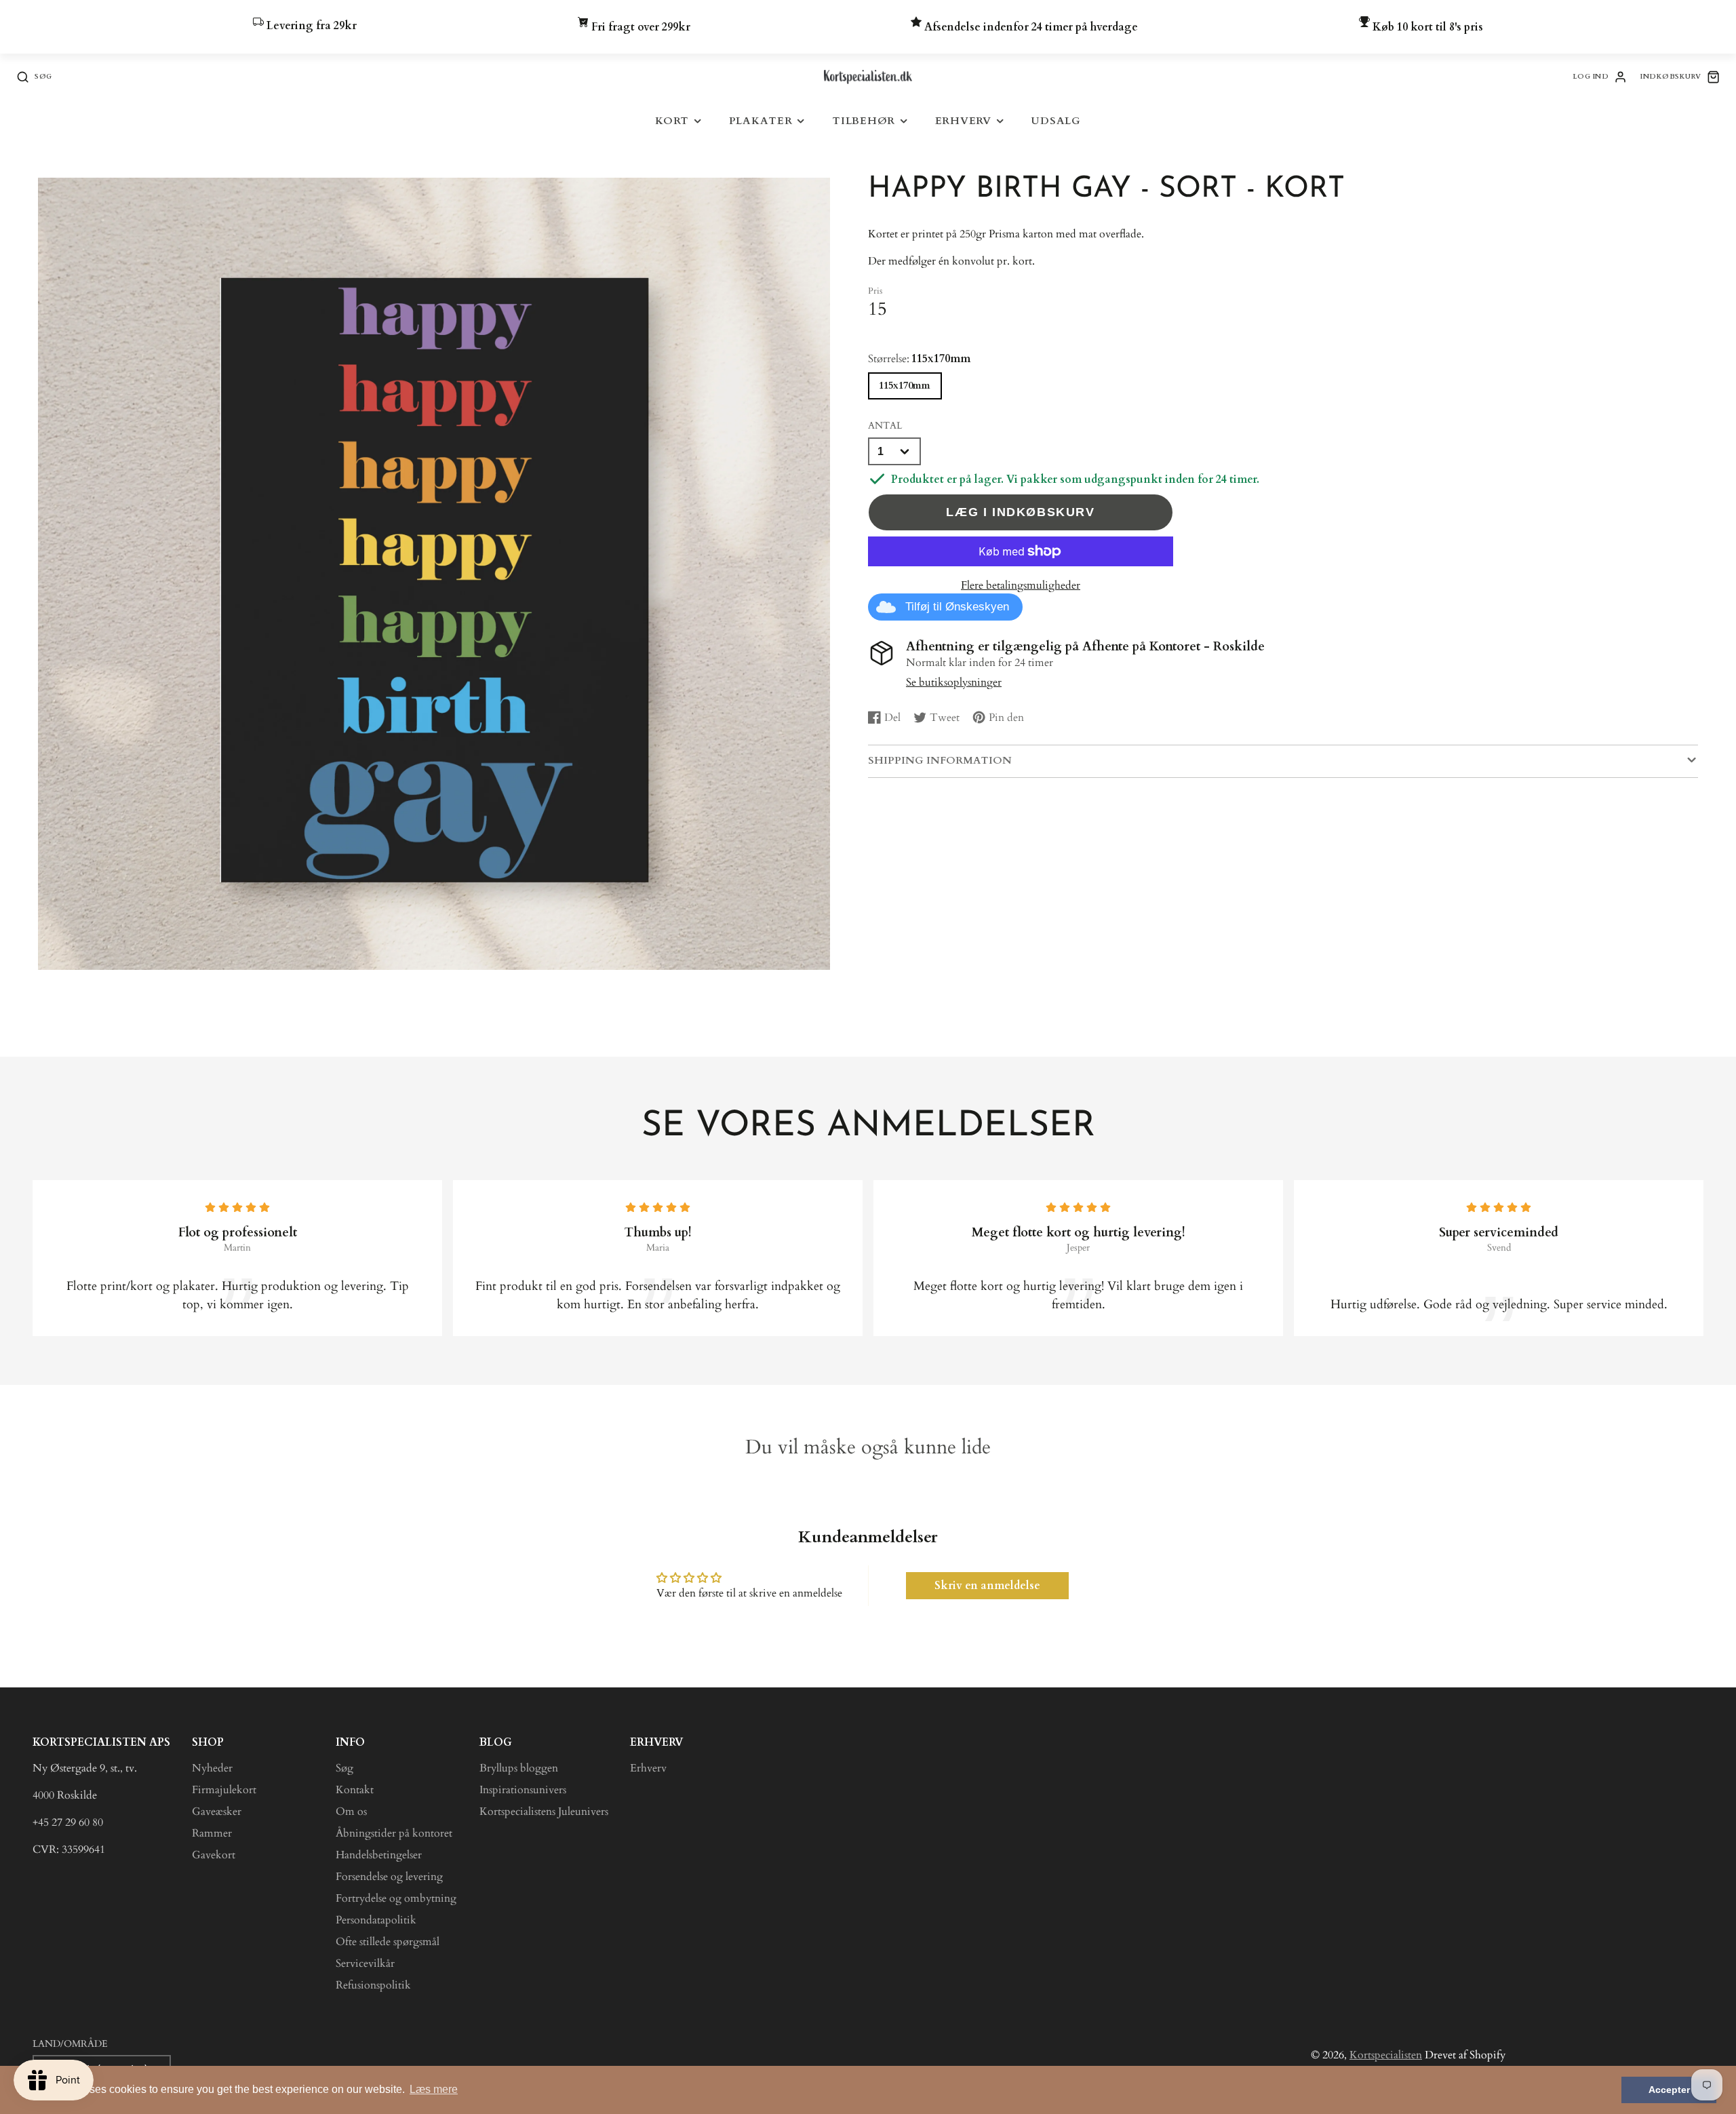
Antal (885, 426)
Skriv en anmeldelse (987, 1586)
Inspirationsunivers (523, 1790)
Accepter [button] (1669, 2090)
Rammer (212, 1833)
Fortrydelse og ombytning (396, 1898)
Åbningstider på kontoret (394, 1833)
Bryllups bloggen (519, 1768)
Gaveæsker (217, 1812)
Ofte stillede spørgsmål (388, 1942)
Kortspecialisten (1386, 2055)
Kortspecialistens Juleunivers (544, 1812)
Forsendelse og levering (389, 1877)
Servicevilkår (365, 1963)
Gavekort (214, 1855)
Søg (344, 1768)
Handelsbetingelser (379, 1855)
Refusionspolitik (373, 1985)
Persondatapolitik (376, 1920)
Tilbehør (864, 121)
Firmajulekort (224, 1790)
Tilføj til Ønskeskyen (957, 607)
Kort (672, 121)
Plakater (761, 121)
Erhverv (963, 121)
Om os (351, 1812)
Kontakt (355, 1790)
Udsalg (1056, 121)
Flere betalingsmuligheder (1021, 585)
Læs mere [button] (434, 2089)
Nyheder (212, 1768)
